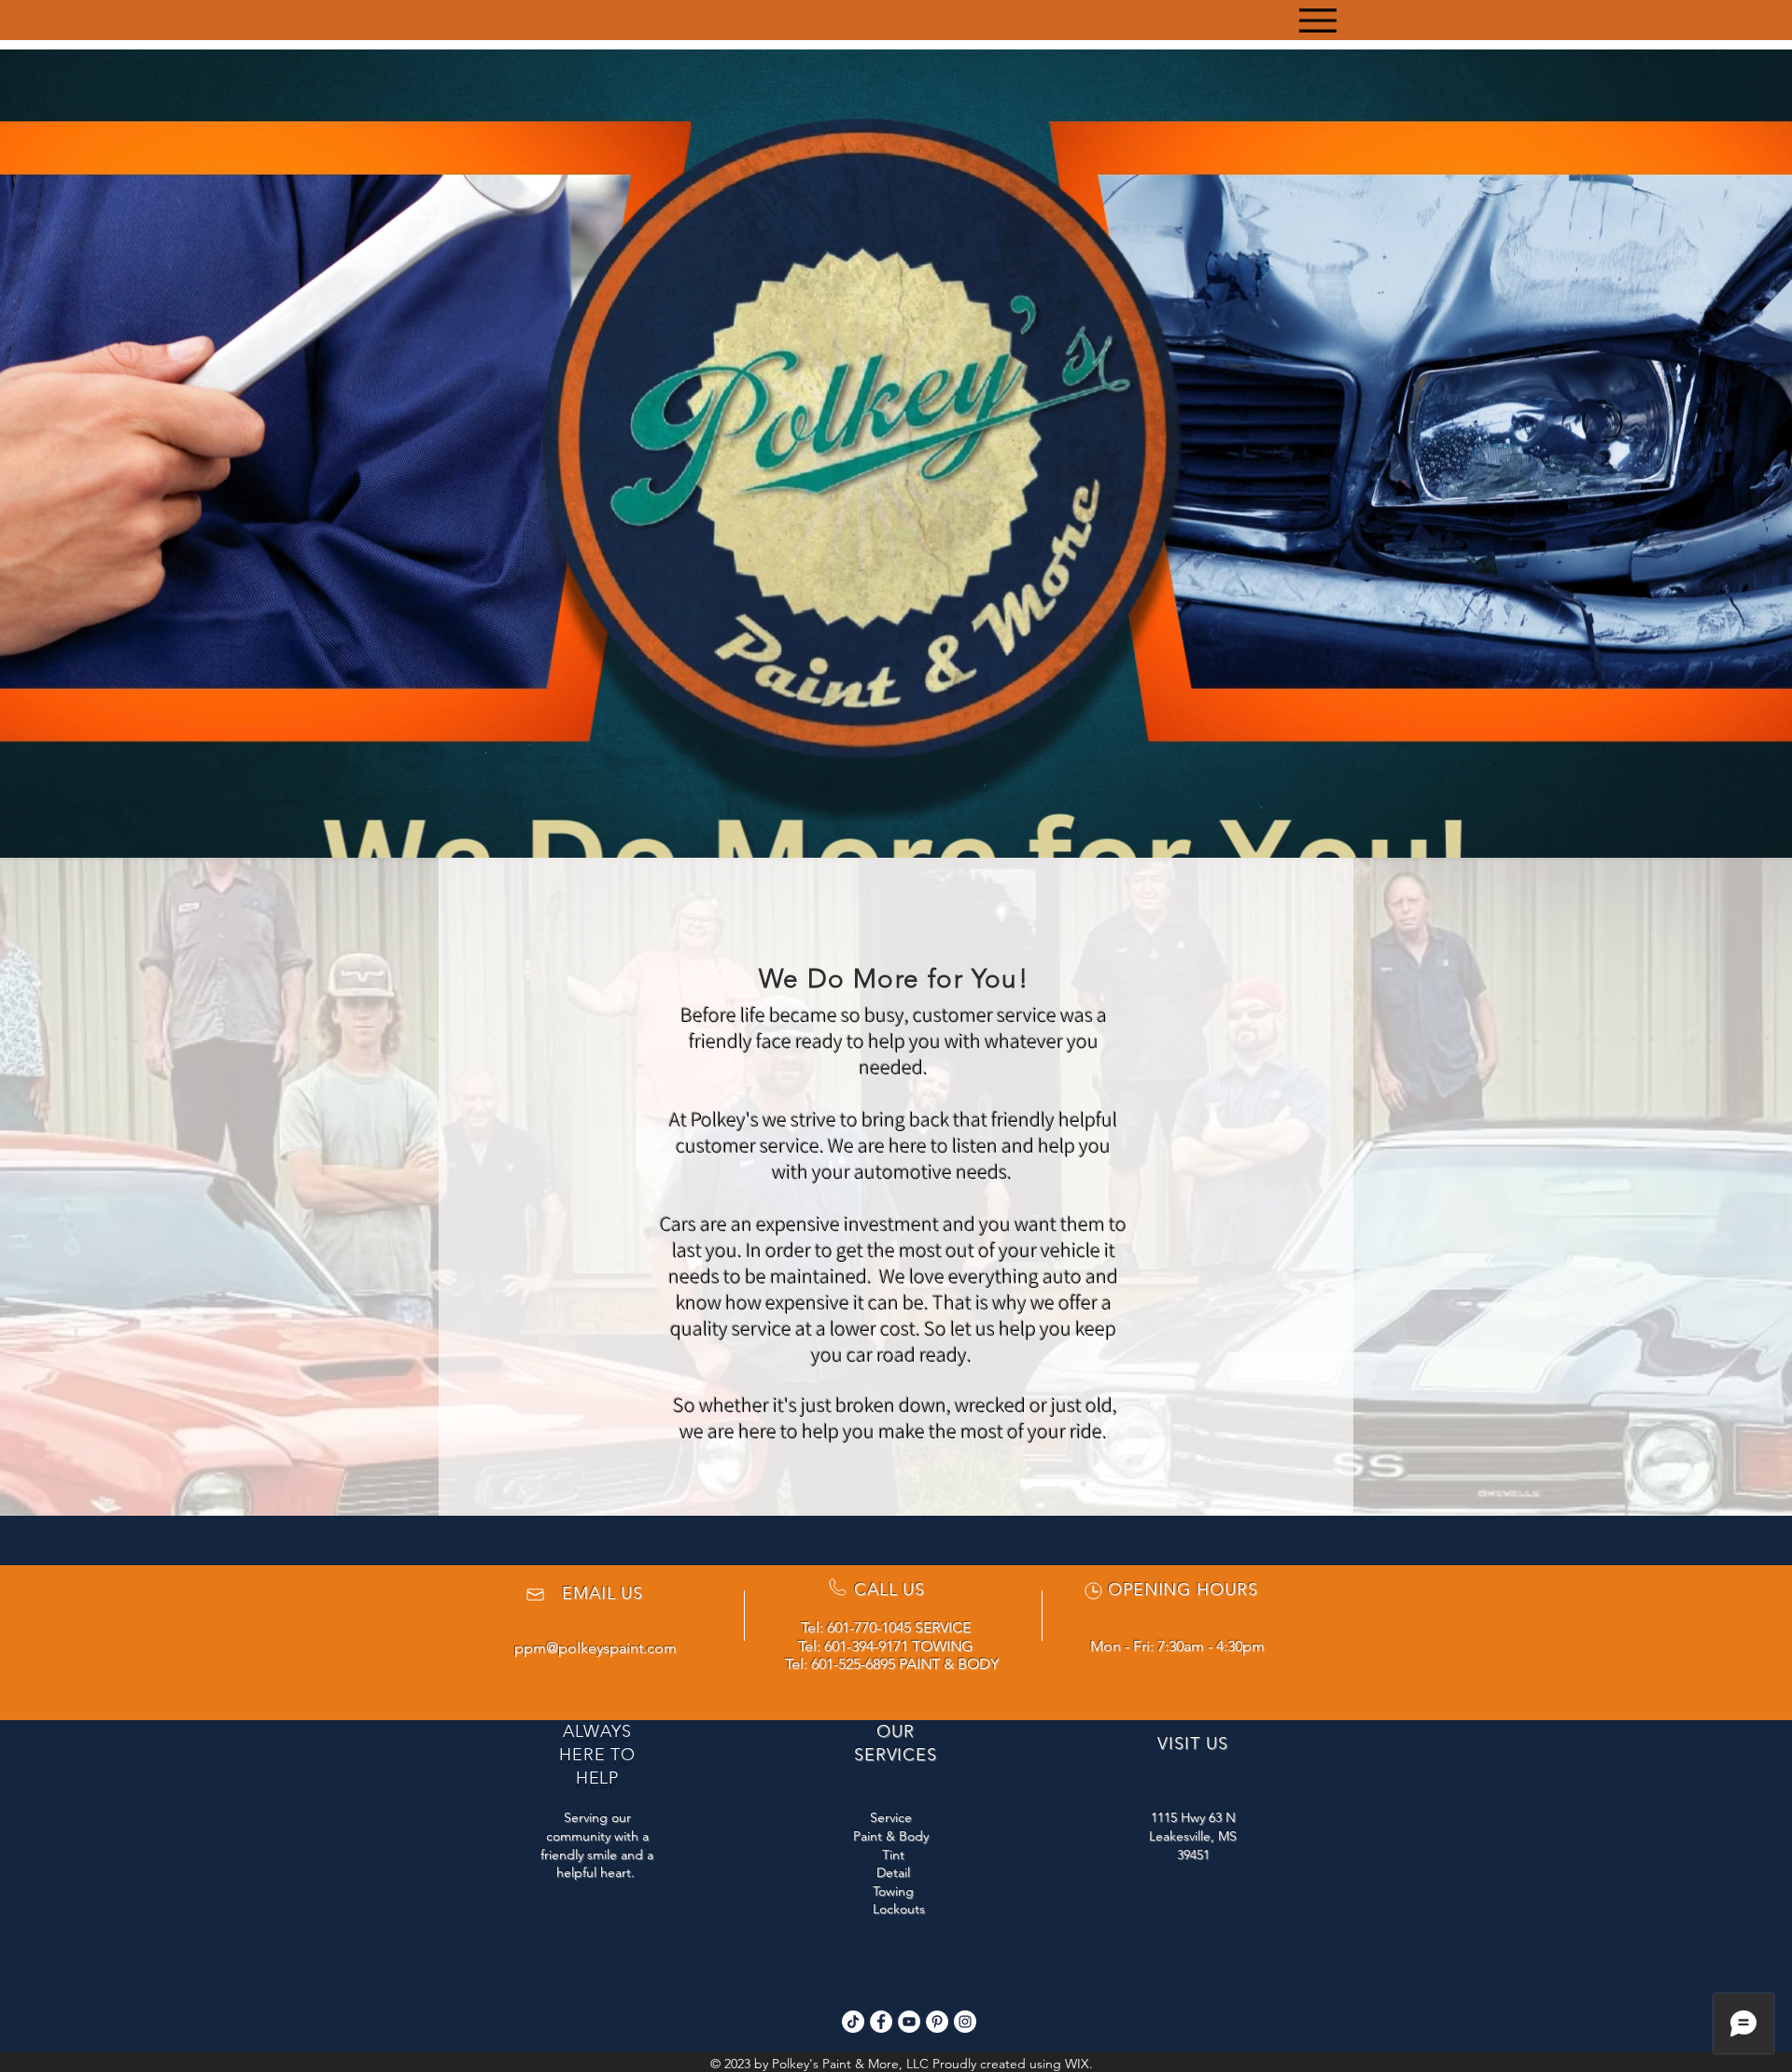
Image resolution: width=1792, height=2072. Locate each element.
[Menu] (1318, 20)
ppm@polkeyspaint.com (595, 1648)
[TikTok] (853, 2022)
